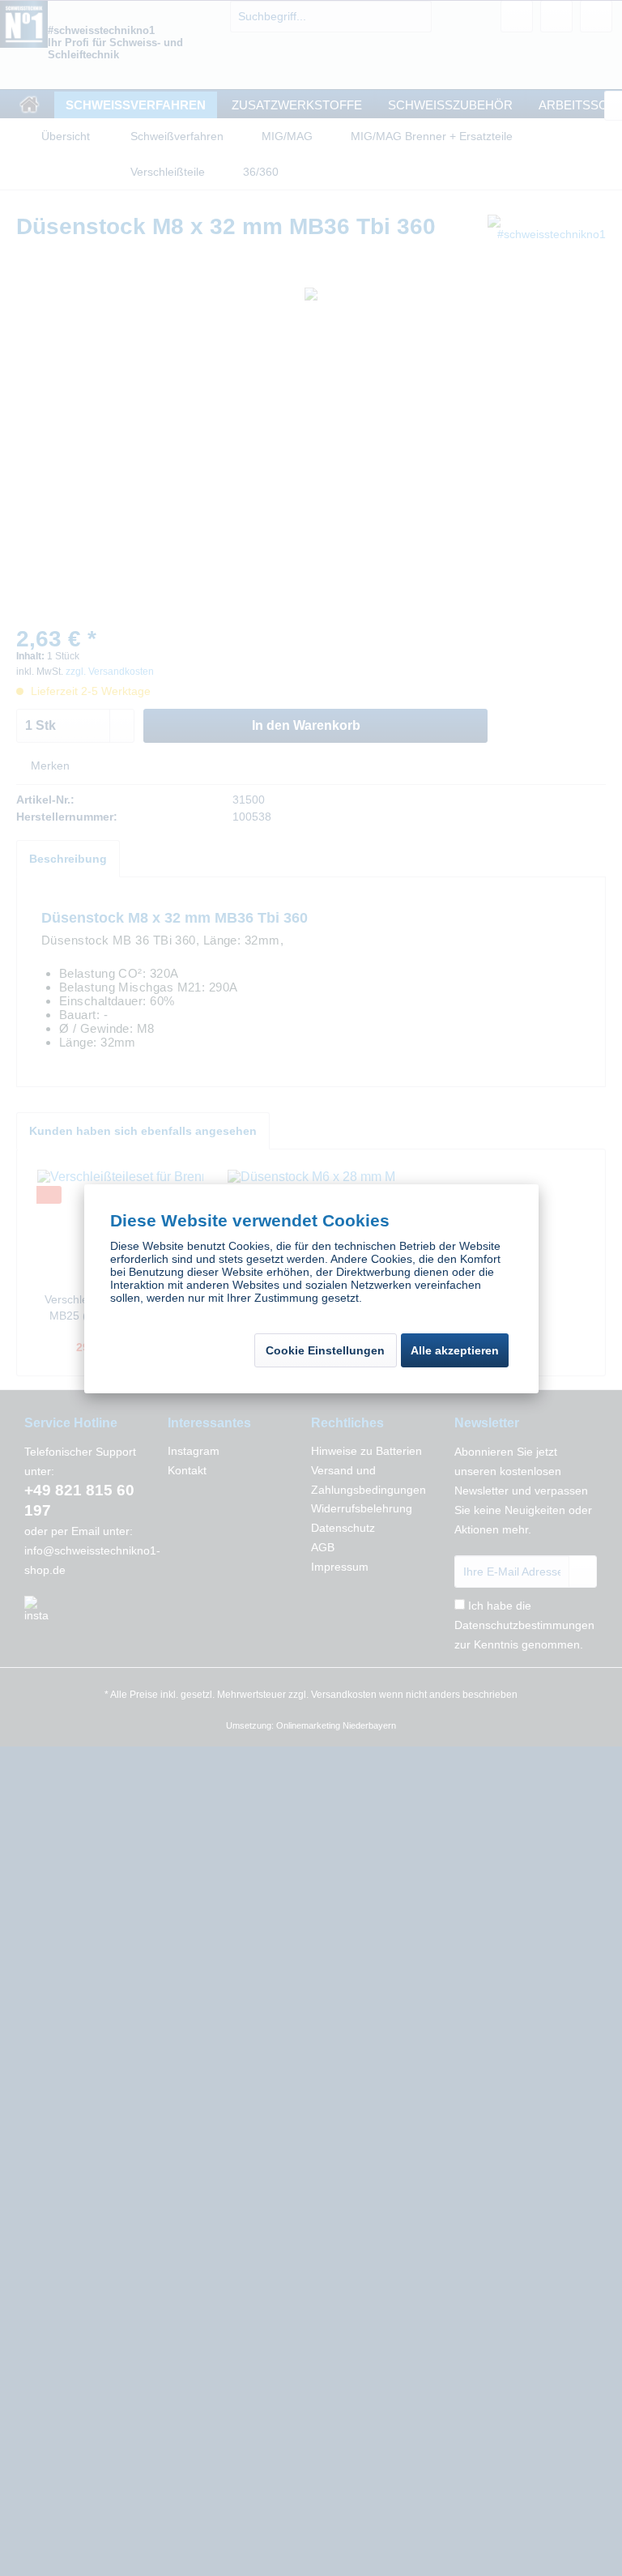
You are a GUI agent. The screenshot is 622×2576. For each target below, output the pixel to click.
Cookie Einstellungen (325, 1350)
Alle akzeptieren (455, 1350)
